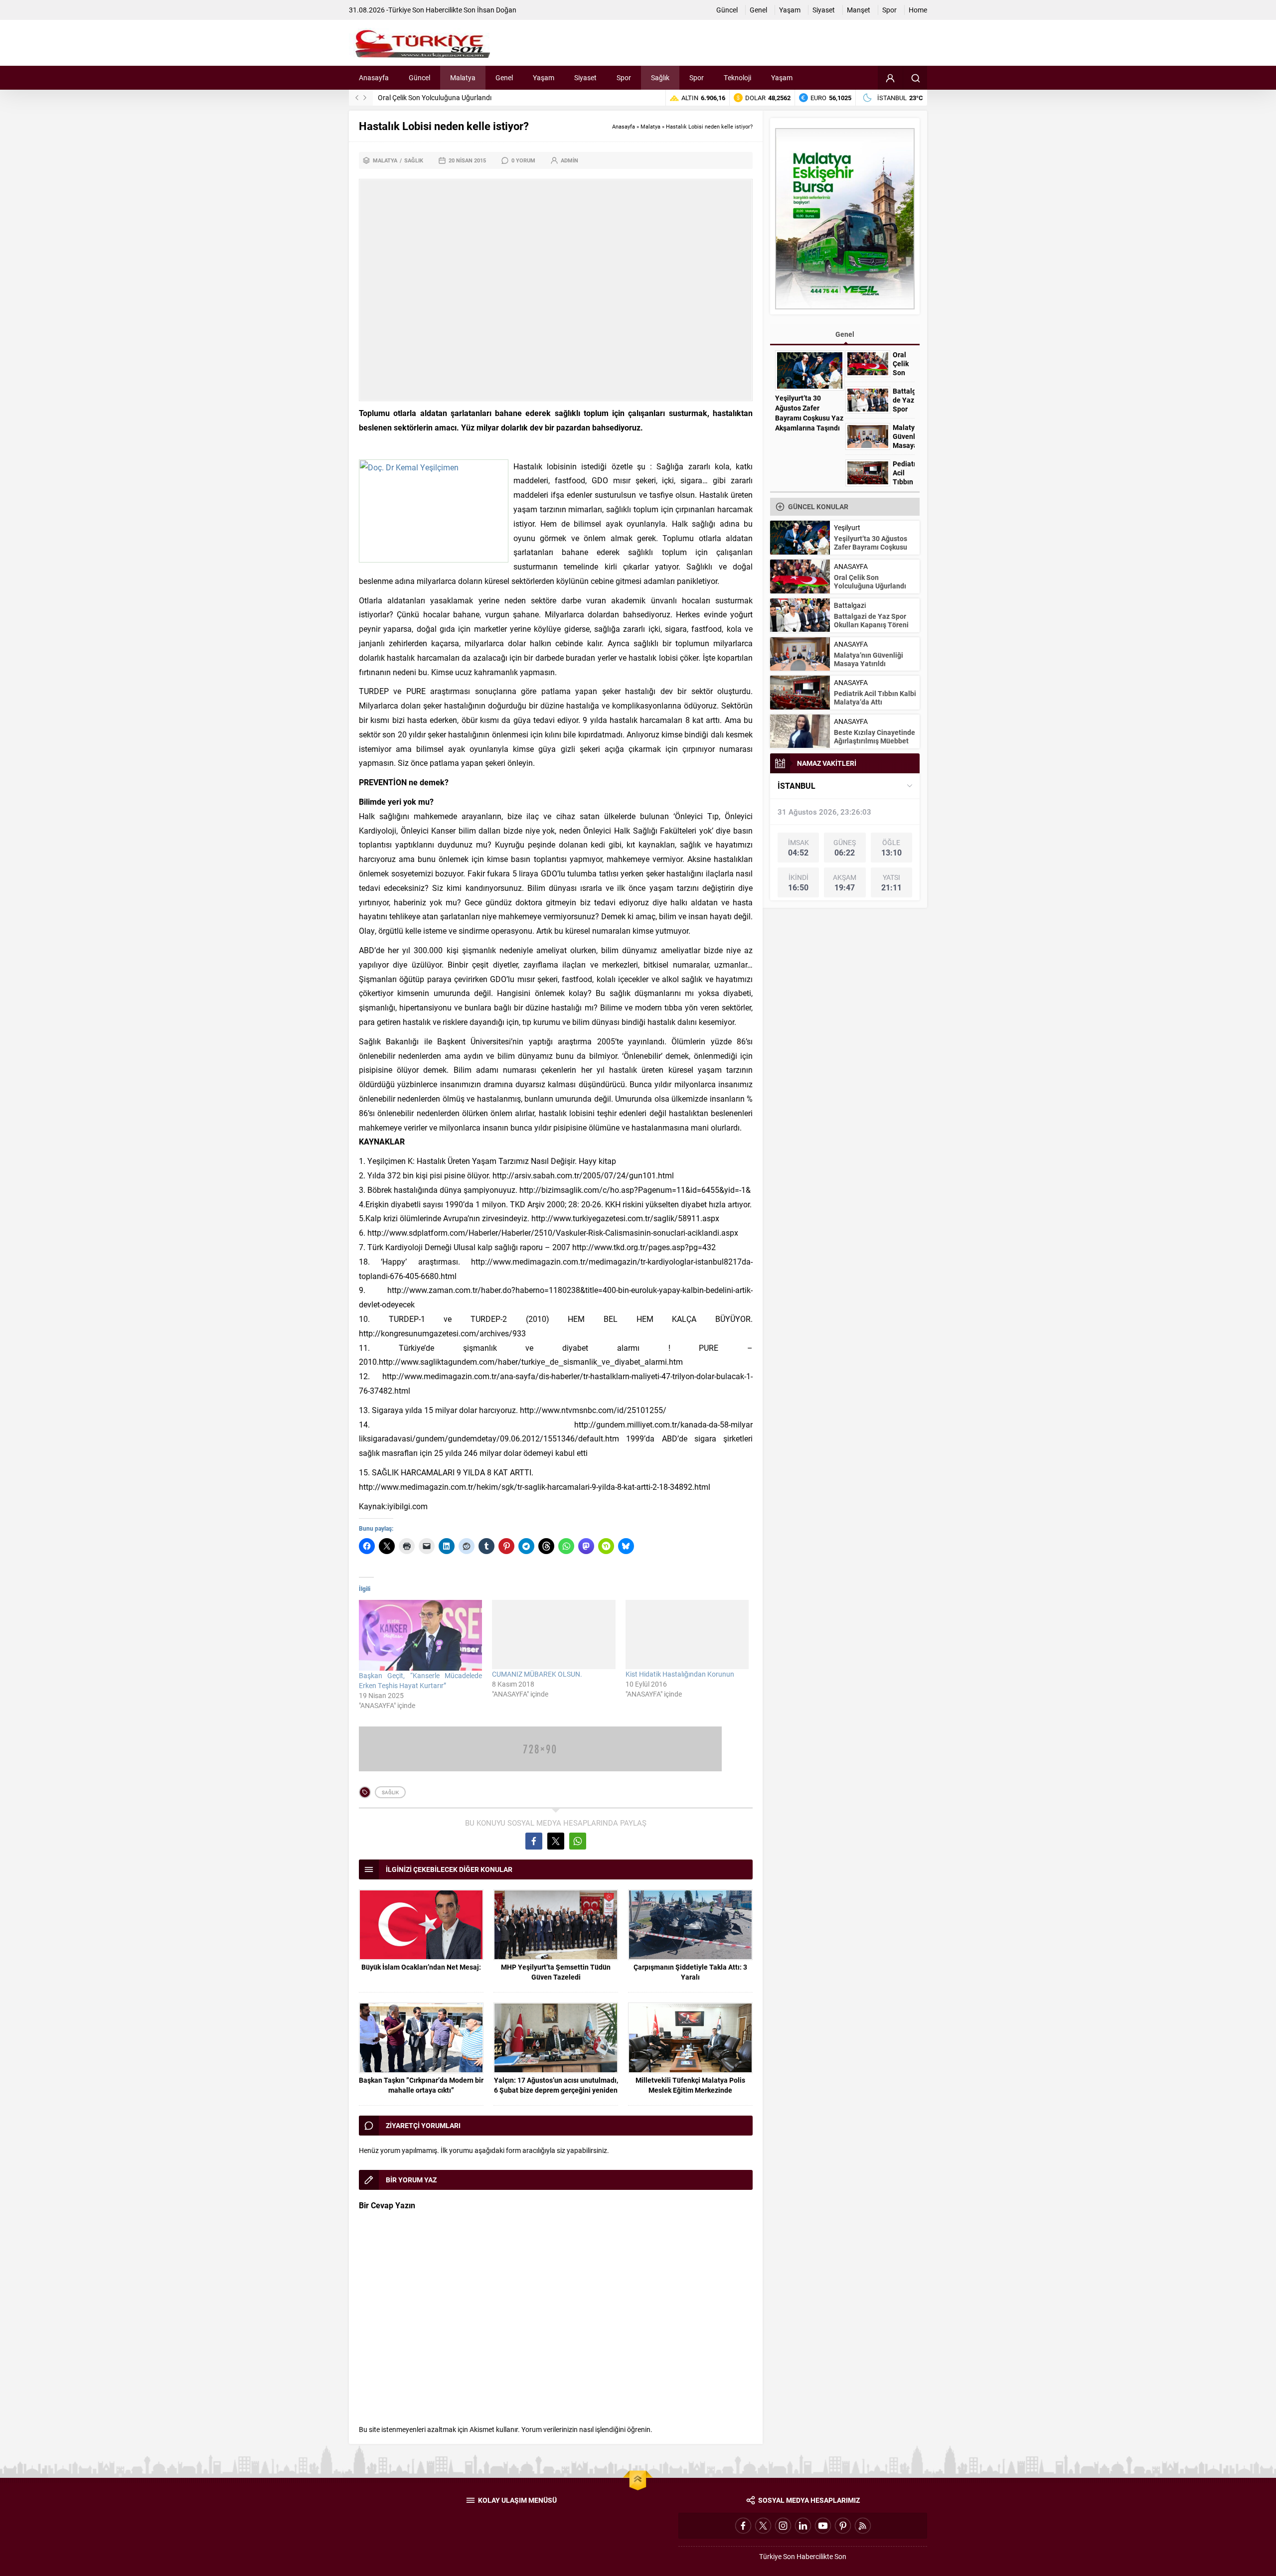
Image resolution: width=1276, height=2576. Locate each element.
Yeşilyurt (847, 527)
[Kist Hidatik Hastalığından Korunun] (687, 1635)
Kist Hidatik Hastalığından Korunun (680, 1674)
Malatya (650, 126)
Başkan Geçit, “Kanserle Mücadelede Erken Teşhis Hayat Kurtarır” (420, 1680)
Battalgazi (850, 605)
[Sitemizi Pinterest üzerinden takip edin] (843, 2526)
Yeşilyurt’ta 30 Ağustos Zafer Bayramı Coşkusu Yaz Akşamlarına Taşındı (809, 413)
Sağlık (414, 160)
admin (569, 160)
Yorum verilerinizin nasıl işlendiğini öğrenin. (587, 2429)
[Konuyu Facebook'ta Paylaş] (534, 1841)
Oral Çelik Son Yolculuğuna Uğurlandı (904, 373)
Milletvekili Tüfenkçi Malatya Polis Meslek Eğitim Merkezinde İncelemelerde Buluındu (690, 2090)
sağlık (390, 1792)
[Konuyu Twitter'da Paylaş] (556, 1841)
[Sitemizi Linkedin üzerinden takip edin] (803, 2526)
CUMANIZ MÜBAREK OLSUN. (537, 1674)
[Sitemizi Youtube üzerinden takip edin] (823, 2526)
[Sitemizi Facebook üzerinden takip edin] (743, 2526)
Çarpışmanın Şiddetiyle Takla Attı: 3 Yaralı (690, 1972)
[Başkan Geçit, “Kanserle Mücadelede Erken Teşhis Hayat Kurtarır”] (420, 1635)
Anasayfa (624, 126)
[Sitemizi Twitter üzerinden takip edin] (763, 2526)
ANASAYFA (851, 566)
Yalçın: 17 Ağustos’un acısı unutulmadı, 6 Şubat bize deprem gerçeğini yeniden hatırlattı (556, 2090)
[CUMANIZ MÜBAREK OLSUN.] (554, 1635)
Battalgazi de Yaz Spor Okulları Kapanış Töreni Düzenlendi (467, 97)
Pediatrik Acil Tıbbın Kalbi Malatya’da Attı (875, 698)
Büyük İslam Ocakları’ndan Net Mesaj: (421, 1967)
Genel (845, 334)
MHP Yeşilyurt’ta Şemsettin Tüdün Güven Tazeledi (556, 1972)
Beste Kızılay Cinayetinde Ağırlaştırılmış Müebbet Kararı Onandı (875, 741)
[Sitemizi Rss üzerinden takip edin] (863, 2526)
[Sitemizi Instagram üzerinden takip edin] (783, 2526)
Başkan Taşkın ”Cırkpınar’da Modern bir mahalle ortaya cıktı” (421, 2085)
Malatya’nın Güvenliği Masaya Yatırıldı (904, 441)
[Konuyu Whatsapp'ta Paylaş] (578, 1841)
